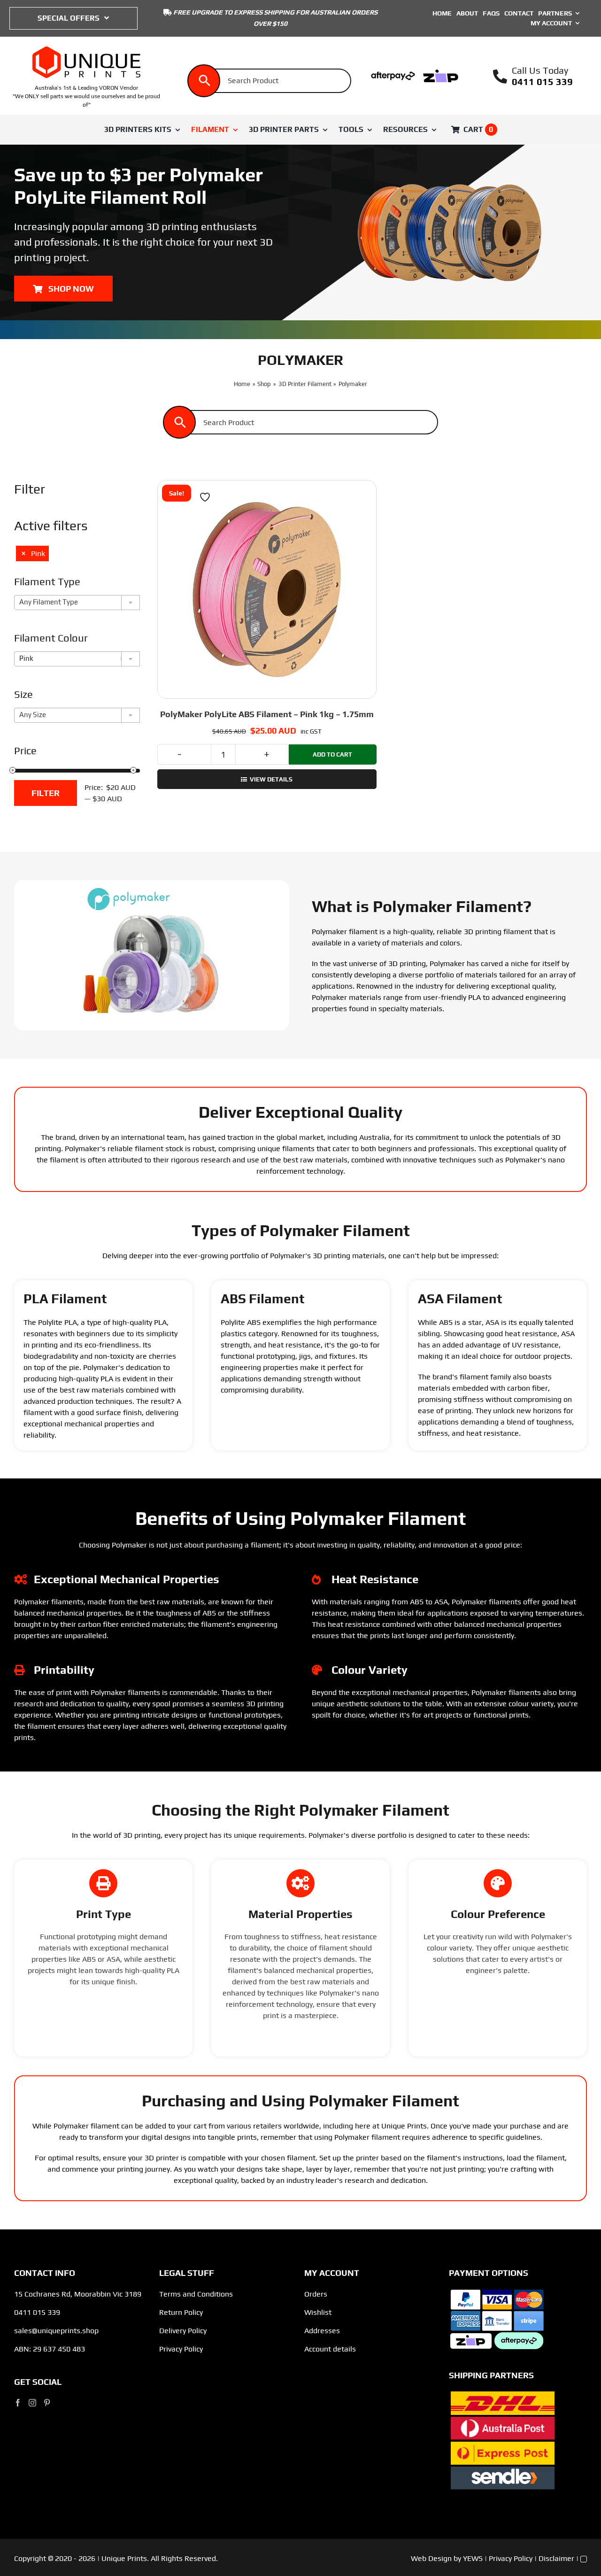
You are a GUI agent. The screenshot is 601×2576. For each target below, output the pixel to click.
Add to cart (332, 754)
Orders (316, 2294)
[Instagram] (32, 2403)
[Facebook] (18, 2403)
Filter (46, 793)
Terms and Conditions (196, 2294)
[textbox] (79, 602)
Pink (38, 553)
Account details (330, 2349)
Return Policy (181, 2312)
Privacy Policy (181, 2349)
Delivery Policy (183, 2331)
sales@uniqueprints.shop (56, 2331)
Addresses (322, 2331)
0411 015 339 (542, 81)
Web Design (431, 2558)
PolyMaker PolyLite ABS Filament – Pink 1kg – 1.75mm (267, 714)
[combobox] (77, 603)
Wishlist (318, 2312)
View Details (271, 779)
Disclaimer (556, 2558)
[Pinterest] (47, 2403)
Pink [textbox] (72, 658)
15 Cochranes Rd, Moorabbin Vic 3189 (78, 2294)
